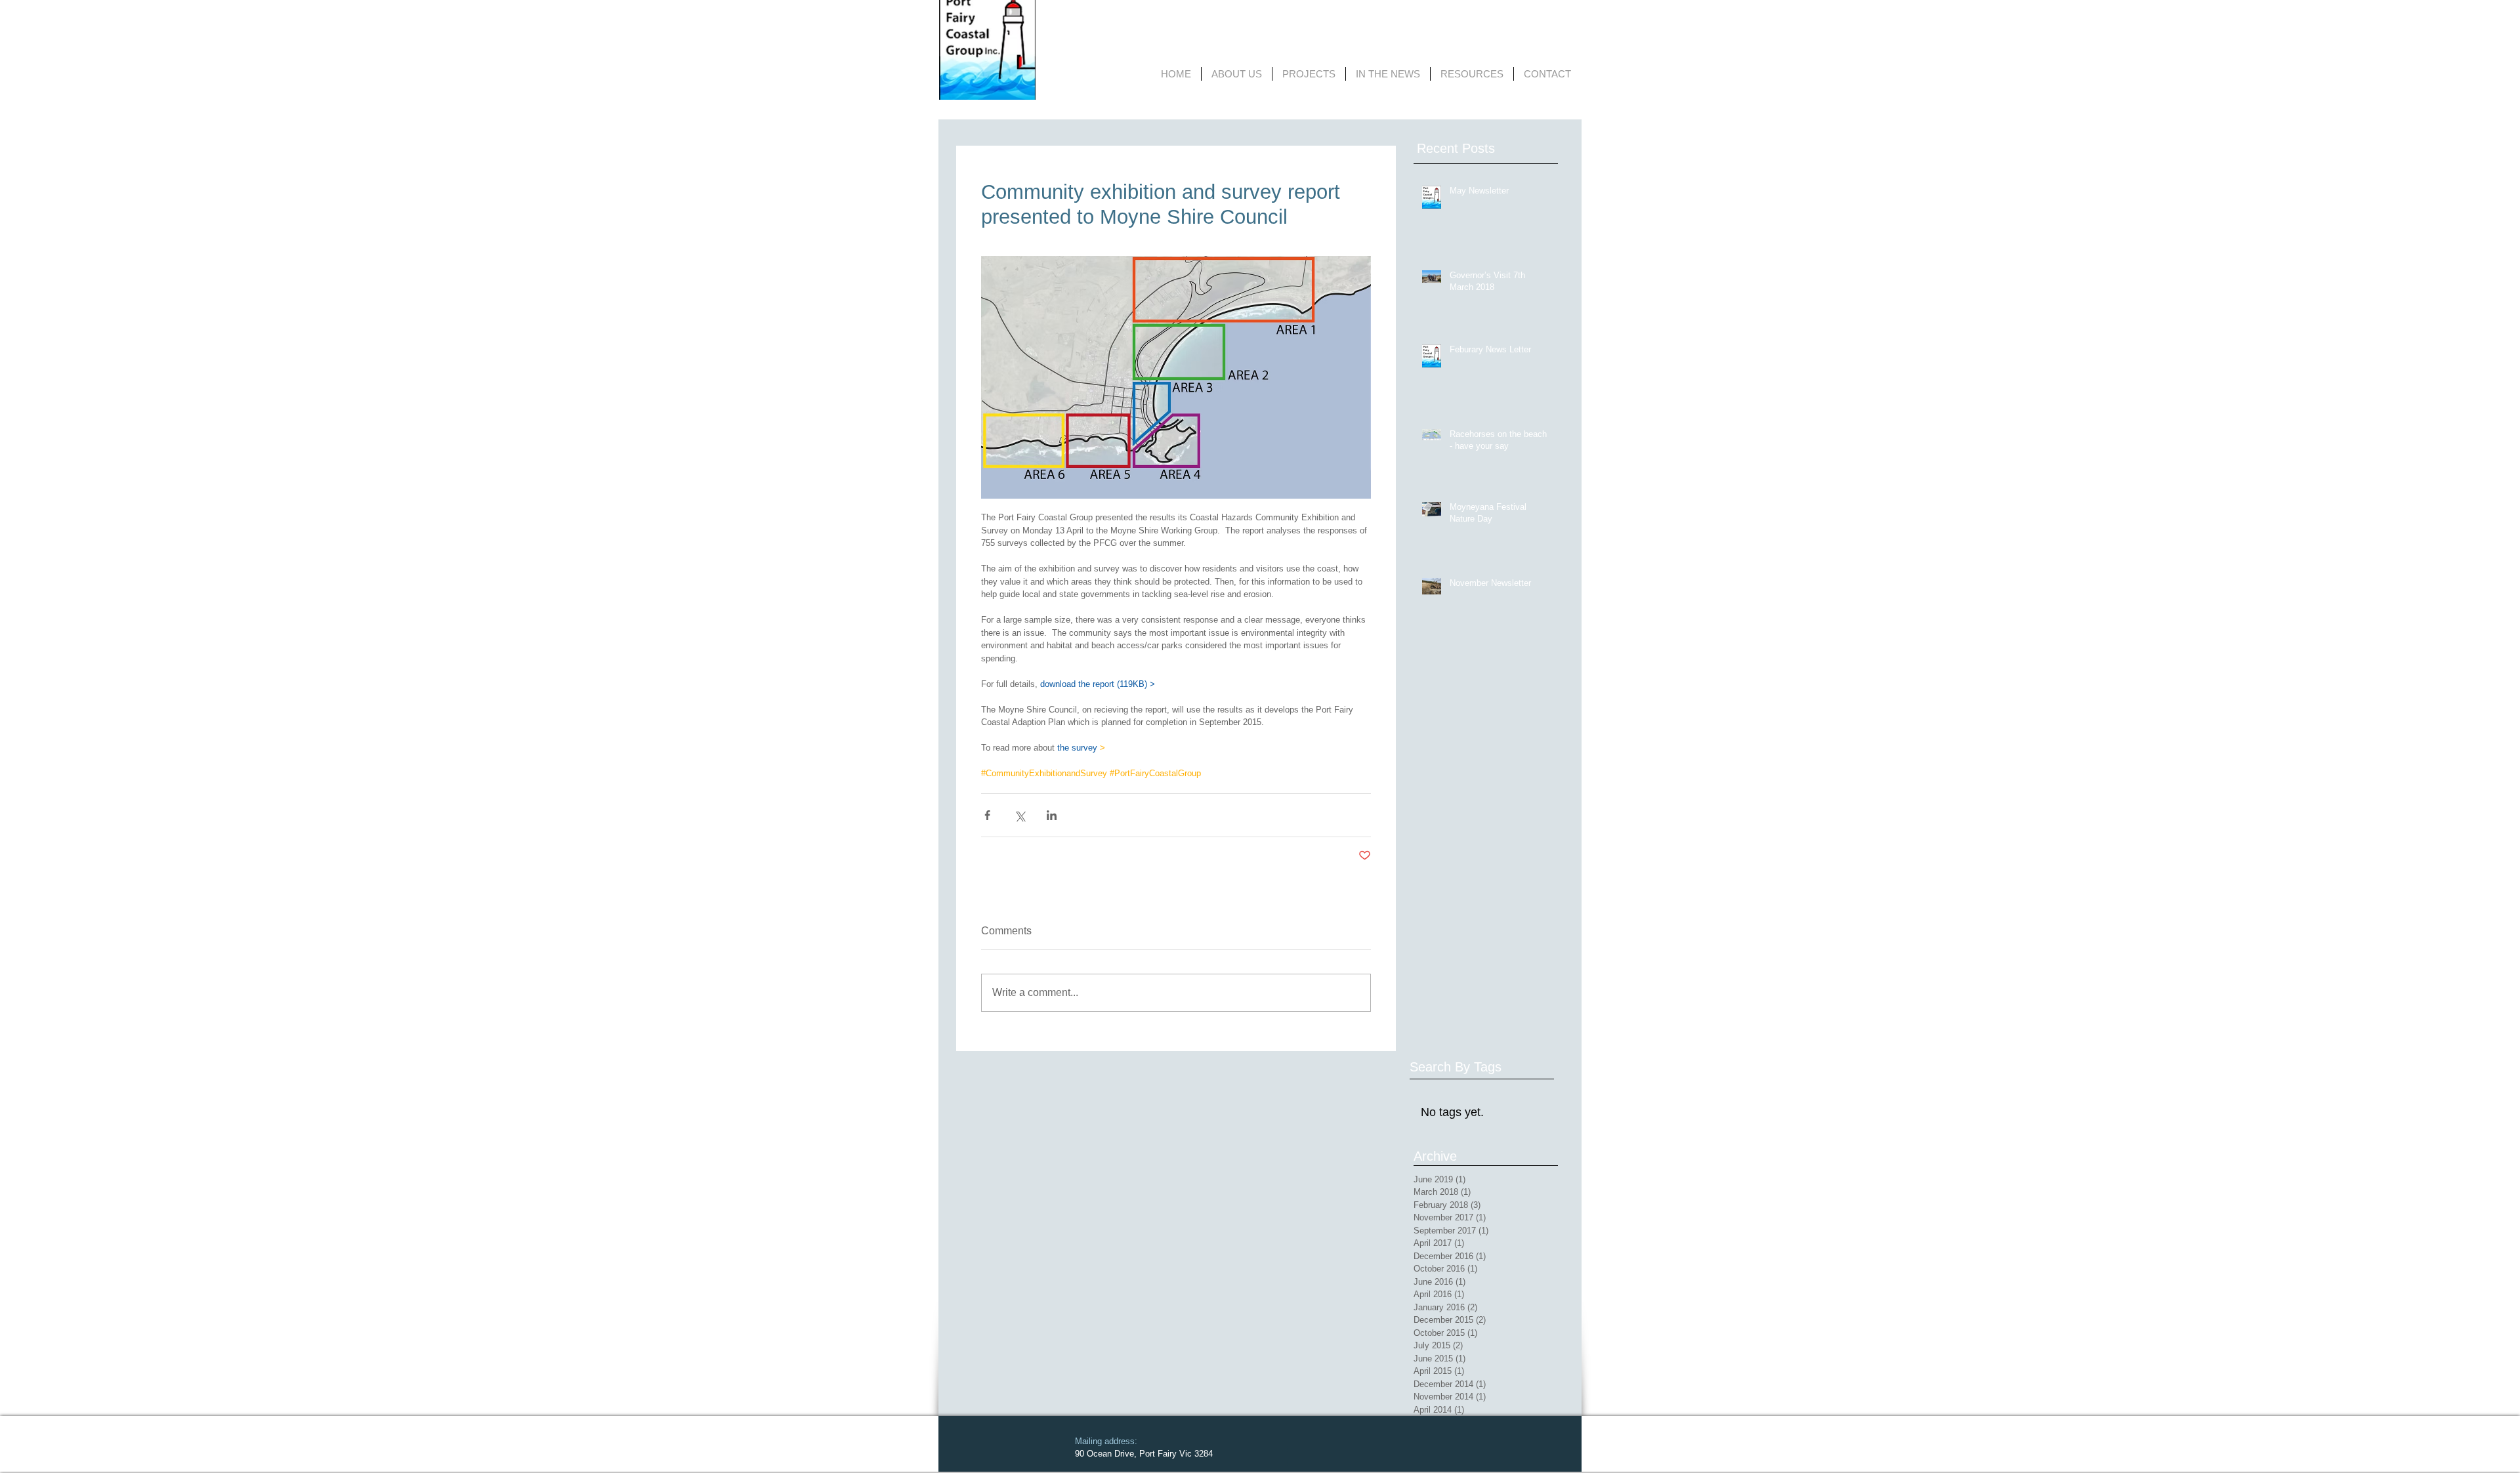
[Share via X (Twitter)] (1019, 815)
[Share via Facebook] (987, 815)
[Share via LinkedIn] (1052, 815)
